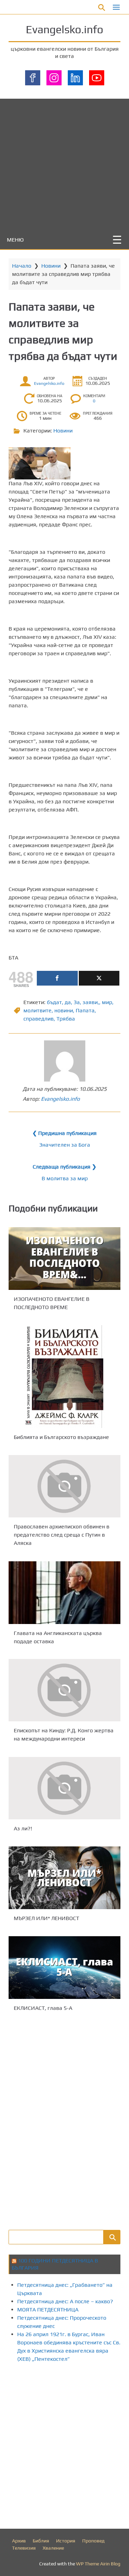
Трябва (66, 1019)
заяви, (91, 1002)
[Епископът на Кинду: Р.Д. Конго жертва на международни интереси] (64, 1690)
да (68, 1002)
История (66, 2541)
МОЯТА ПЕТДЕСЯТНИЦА (48, 2310)
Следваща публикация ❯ (64, 1167)
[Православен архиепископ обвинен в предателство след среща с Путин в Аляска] (64, 1486)
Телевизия (24, 2548)
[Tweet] (99, 978)
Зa (77, 1002)
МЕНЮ (15, 240)
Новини (51, 266)
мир (107, 1002)
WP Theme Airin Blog (98, 2564)
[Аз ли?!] (64, 1788)
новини (64, 1010)
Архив (19, 2541)
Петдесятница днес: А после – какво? (65, 2301)
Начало (22, 266)
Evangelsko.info (64, 29)
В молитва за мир (65, 1178)
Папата (85, 1010)
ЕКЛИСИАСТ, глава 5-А (43, 2008)
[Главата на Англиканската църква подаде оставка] (64, 1593)
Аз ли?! (23, 1828)
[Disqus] (64, 2120)
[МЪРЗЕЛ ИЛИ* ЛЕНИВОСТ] (64, 1878)
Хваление (53, 2548)
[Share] (57, 978)
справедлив (39, 1019)
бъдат (54, 1002)
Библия (41, 2541)
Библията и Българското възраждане (61, 1437)
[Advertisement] (64, 163)
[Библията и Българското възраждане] (64, 1377)
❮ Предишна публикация (64, 1133)
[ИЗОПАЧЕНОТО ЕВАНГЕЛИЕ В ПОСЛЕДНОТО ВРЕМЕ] (64, 1259)
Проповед (93, 2541)
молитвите (37, 1010)
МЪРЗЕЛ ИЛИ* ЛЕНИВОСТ (46, 1918)
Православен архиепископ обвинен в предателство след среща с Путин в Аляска (62, 1535)
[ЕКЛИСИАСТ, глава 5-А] (64, 1968)
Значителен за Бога (65, 1145)
